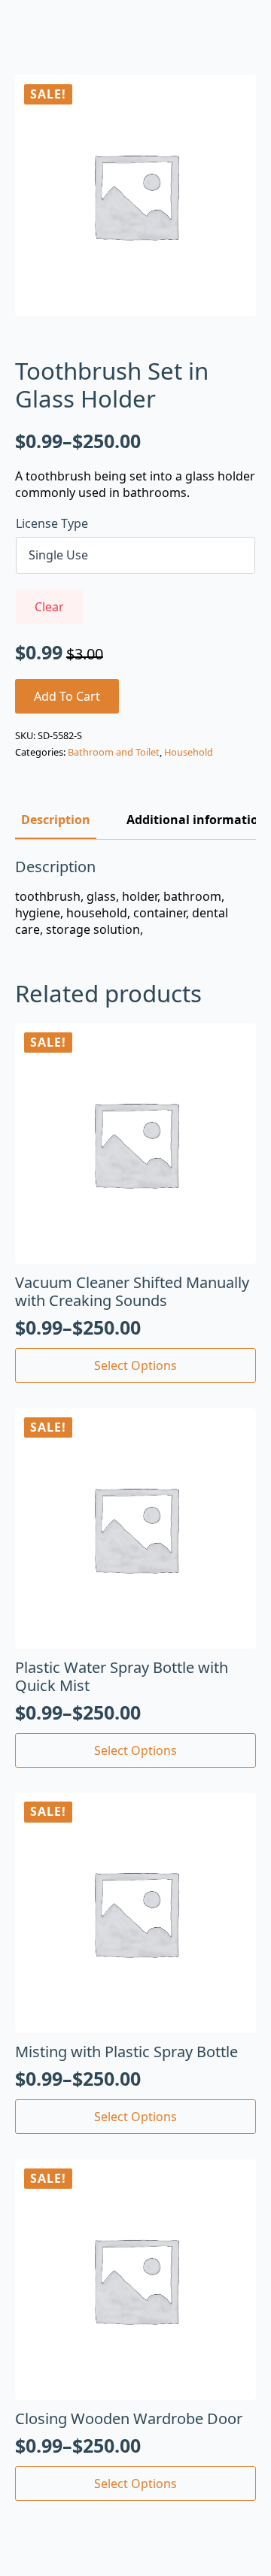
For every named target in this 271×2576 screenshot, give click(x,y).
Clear (49, 607)
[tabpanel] (135, 898)
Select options (135, 1365)
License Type (52, 523)
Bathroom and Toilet (114, 752)
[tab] (56, 820)
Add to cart (67, 696)
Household (189, 752)
